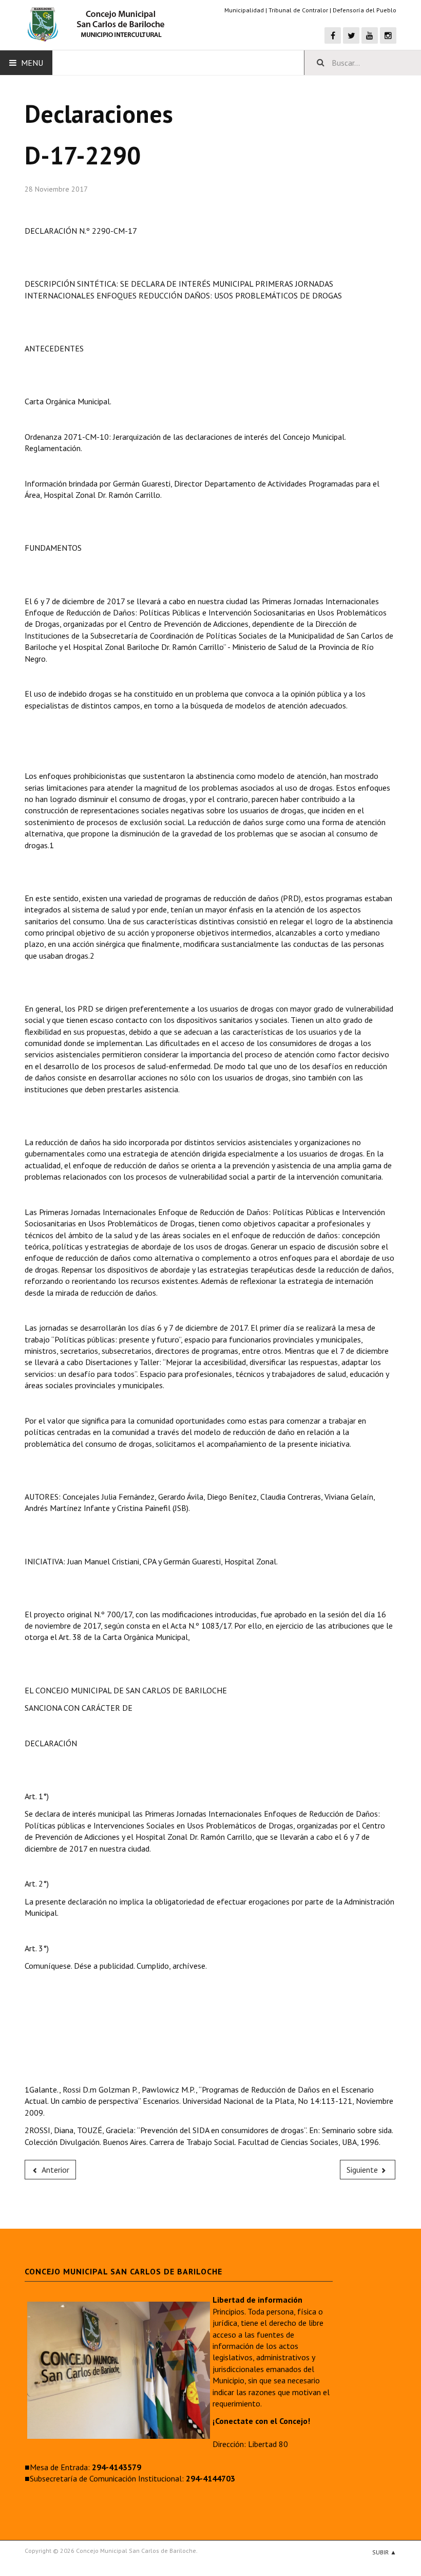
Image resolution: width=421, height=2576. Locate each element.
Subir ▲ (384, 2552)
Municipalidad (244, 10)
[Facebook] (333, 35)
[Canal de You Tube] (370, 35)
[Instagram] (388, 35)
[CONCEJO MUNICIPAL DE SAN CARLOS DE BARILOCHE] (99, 25)
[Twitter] (351, 35)
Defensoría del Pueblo (365, 10)
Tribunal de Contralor (298, 10)
